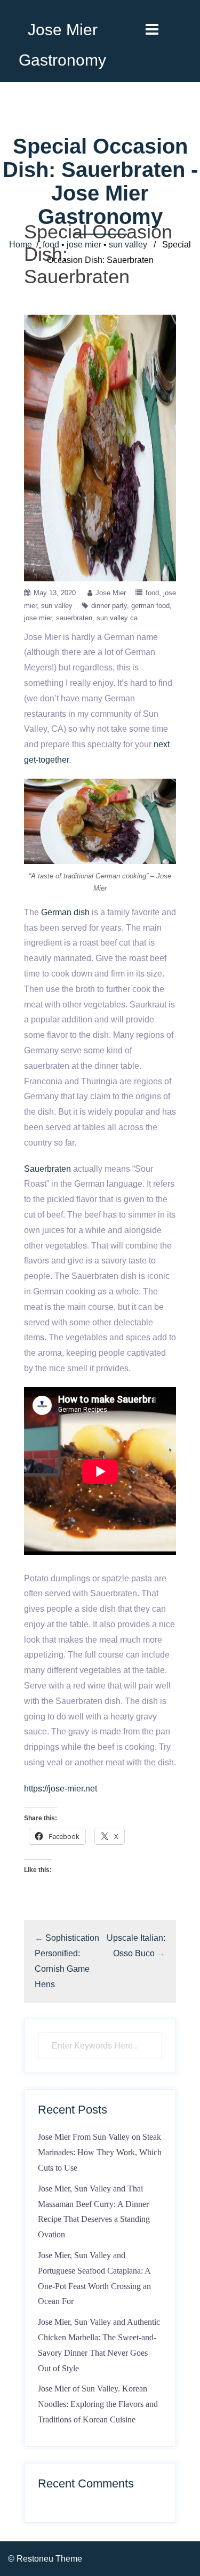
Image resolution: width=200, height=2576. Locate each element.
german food (150, 606)
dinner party (109, 606)
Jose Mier (111, 593)
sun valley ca (117, 618)
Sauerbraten (47, 1169)
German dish (65, 912)
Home (21, 245)
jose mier (84, 245)
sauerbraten (74, 618)
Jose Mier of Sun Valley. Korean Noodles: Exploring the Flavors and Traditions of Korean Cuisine (98, 2404)
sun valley (128, 245)
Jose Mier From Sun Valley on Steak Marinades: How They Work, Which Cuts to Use (100, 2152)
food (51, 245)
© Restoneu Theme (45, 2559)
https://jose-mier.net (61, 1789)
